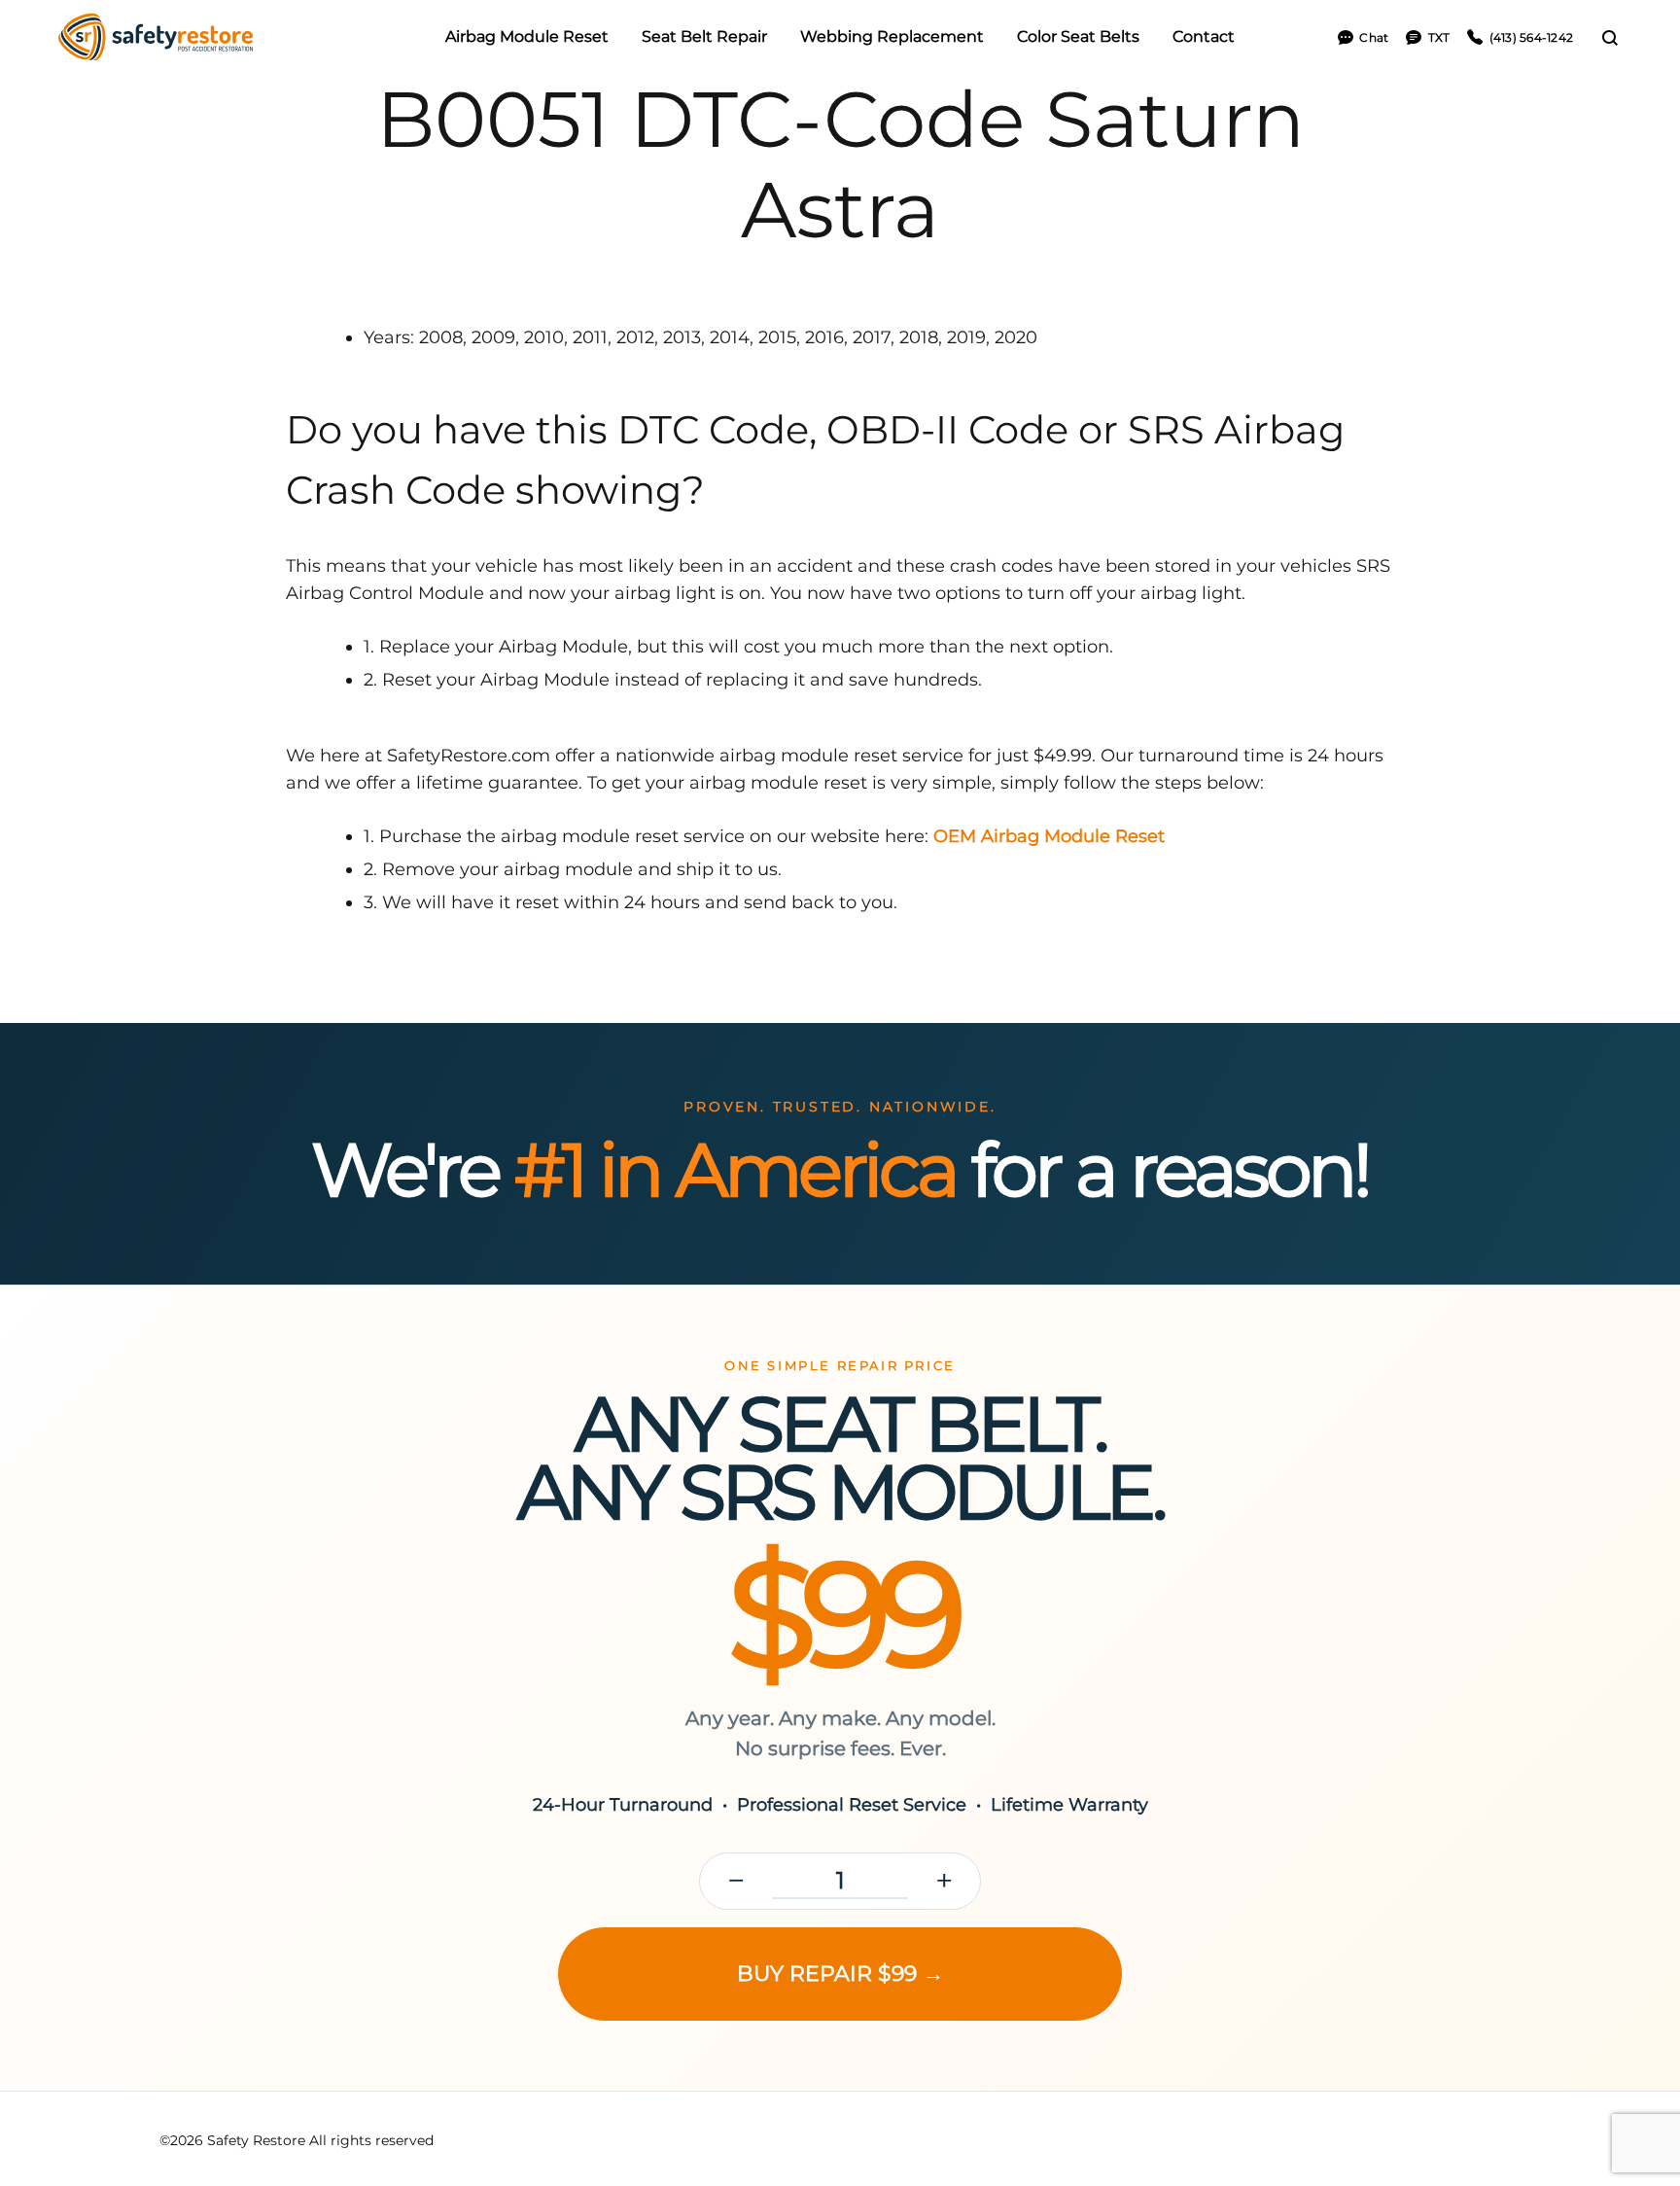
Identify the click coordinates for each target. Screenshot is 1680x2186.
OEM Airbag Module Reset (1049, 836)
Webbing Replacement (892, 36)
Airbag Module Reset (527, 36)
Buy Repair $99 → (840, 1974)
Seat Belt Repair (704, 36)
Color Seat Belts (1078, 36)
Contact (1204, 36)
